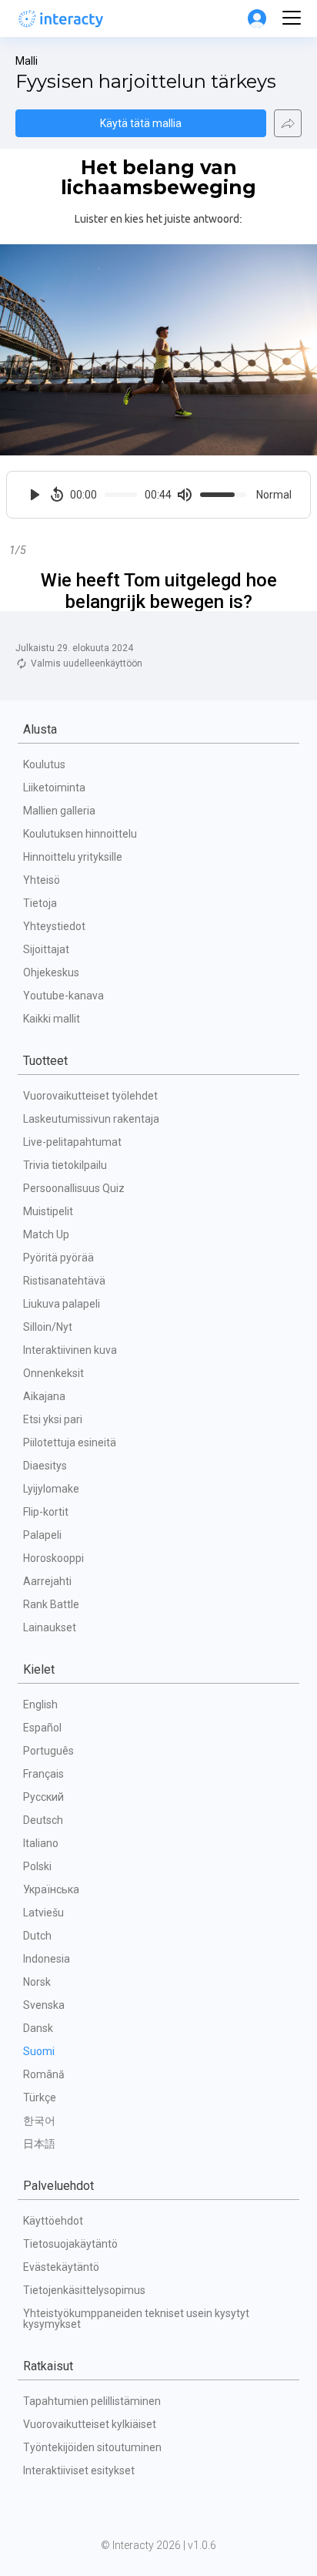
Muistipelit (48, 1211)
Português (48, 1751)
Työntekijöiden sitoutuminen (92, 2447)
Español (42, 1728)
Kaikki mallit (52, 1019)
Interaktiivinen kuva (70, 1350)
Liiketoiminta (54, 788)
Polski (37, 1866)
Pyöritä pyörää (58, 1258)
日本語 (39, 2144)
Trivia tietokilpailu (65, 1165)
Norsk (37, 1982)
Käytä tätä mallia (141, 123)
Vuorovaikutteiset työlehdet (90, 1096)
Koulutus (44, 764)
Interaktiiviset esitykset (79, 2470)
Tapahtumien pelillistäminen (92, 2401)
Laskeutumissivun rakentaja (91, 1119)
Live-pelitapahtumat (72, 1142)
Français (43, 1774)
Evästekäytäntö (61, 2267)
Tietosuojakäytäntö (70, 2244)
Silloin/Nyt (48, 1327)
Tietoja (40, 903)
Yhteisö (42, 880)
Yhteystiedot (54, 926)
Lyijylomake (51, 1489)
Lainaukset (50, 1627)
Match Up (46, 1234)
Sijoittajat (46, 949)
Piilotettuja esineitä (70, 1442)
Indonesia (47, 1959)
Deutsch (43, 1820)
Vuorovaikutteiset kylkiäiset (90, 2424)
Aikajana (44, 1396)
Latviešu (43, 1913)
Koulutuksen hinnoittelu (80, 834)
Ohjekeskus (51, 972)
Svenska (44, 2005)
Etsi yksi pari (53, 1419)
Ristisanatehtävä (64, 1281)
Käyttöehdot (53, 2221)
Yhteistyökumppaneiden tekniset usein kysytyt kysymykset (137, 2319)
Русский (43, 1797)
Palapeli (42, 1535)
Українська (51, 1889)
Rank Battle (51, 1604)
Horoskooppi (53, 1558)
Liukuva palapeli (62, 1304)
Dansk (38, 2028)
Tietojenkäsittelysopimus (84, 2290)
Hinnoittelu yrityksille (73, 857)
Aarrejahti (47, 1581)
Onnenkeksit (53, 1373)
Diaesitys (45, 1466)
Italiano (41, 1843)
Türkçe (40, 2097)
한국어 (39, 2121)
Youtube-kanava (63, 996)
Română (44, 2074)
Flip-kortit (46, 1512)
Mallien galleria (59, 811)
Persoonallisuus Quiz (74, 1188)
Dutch (37, 1936)
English (40, 1704)
